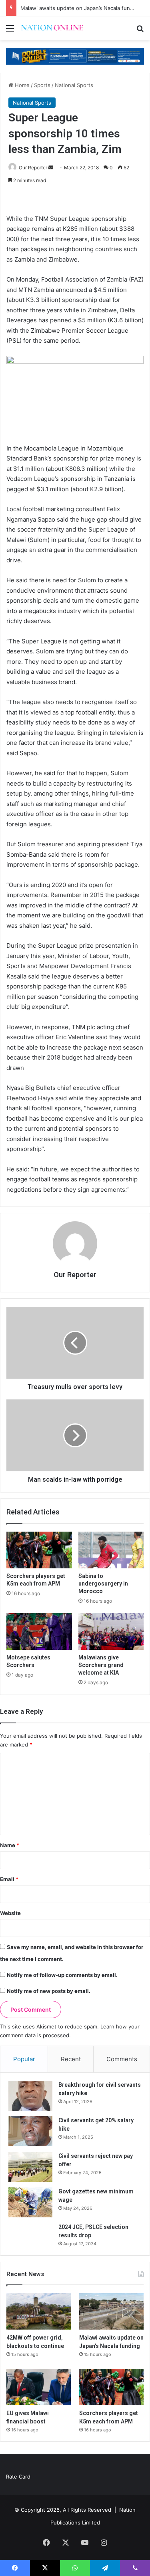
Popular (24, 2059)
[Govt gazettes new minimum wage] (30, 2202)
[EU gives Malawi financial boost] (39, 2387)
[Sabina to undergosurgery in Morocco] (111, 1550)
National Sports (74, 85)
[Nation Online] (52, 28)
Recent (71, 2059)
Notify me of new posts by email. (49, 1991)
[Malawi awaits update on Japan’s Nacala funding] (111, 2311)
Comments (122, 2059)
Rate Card (18, 2477)
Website (10, 1913)
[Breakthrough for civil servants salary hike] (30, 2096)
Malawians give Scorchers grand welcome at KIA (101, 1665)
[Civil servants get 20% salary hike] (30, 2131)
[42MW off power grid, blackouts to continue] (39, 2311)
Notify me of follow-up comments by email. (62, 1975)
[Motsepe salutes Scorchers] (39, 1631)
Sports (42, 85)
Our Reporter (33, 168)
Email (9, 1879)
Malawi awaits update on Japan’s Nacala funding (81, 8)
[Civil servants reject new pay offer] (30, 2167)
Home (21, 85)
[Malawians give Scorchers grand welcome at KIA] (111, 1631)
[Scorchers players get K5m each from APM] (39, 1550)
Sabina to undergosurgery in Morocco (103, 1584)
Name (10, 1845)
